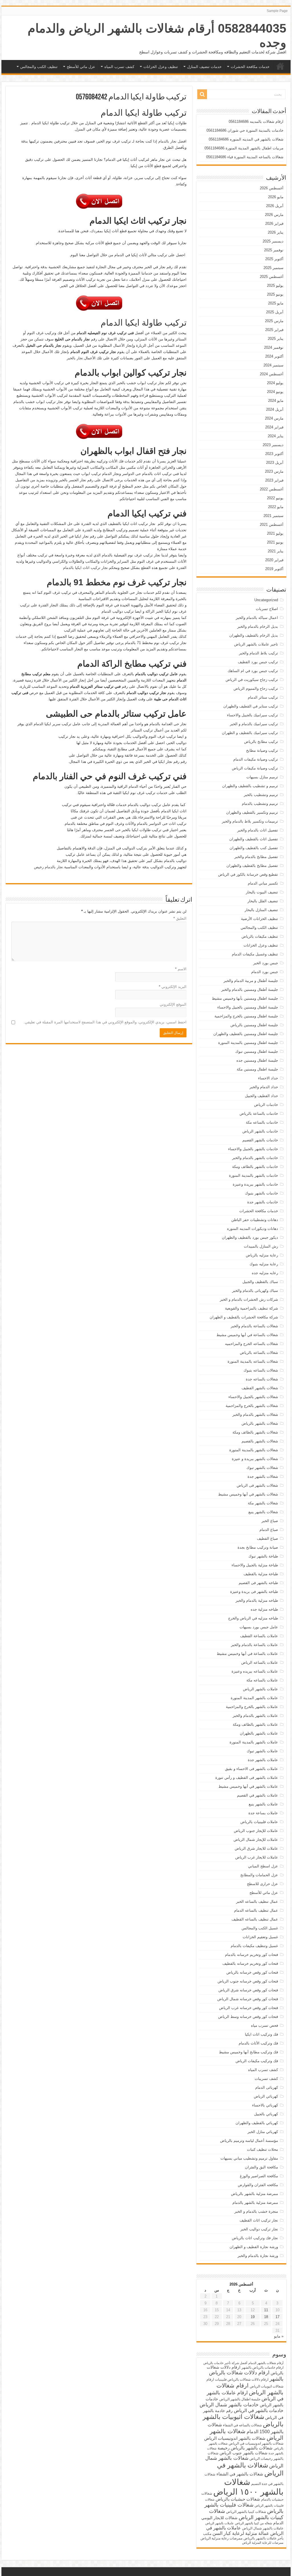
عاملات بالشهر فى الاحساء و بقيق (252, 1769)
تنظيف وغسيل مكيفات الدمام (255, 954)
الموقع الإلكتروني (173, 1004)
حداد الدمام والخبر (264, 1087)
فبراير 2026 (274, 223)
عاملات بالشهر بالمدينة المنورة (254, 1742)
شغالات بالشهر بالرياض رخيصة (245, 2448)
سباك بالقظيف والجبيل (260, 1282)
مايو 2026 (276, 197)
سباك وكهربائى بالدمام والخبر (255, 1291)
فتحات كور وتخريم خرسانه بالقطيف (250, 1963)
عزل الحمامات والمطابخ (259, 1875)
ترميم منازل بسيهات (262, 777)
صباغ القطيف (267, 1538)
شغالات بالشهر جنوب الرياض (244, 2453)
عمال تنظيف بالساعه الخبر (257, 1902)
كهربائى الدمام (267, 2087)
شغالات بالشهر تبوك (262, 1468)
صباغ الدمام (269, 1530)
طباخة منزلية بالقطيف (261, 1574)
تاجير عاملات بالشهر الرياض (256, 644)
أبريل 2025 (275, 312)
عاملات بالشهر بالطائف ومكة (255, 1724)
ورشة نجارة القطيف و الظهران (254, 2247)
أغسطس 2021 (272, 525)
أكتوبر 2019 (274, 569)
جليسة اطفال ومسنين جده (257, 1060)
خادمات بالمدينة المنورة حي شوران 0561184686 (245, 130)
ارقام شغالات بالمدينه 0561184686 (256, 122)
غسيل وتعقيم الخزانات (260, 1937)
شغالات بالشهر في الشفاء (240, 2474)
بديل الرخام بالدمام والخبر (258, 627)
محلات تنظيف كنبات (262, 2149)
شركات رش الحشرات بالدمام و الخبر (249, 1299)
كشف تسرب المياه (119, 67)
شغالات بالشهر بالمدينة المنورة (254, 1450)
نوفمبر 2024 (274, 347)
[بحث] (202, 94)
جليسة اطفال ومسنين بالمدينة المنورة (248, 1043)
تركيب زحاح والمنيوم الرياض (256, 688)
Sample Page (277, 11)
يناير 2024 (276, 436)
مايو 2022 (276, 507)
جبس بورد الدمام (265, 972)
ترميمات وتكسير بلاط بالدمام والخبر (250, 821)
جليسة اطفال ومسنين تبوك (257, 1052)
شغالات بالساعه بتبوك (261, 1370)
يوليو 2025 (275, 285)
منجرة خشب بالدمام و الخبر (256, 2211)
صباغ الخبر (270, 1521)
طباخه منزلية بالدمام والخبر (257, 1600)
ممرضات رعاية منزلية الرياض (221, 2538)
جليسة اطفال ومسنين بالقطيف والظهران (246, 1034)
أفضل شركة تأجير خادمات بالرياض (225, 2363)
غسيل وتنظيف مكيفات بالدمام (254, 1946)
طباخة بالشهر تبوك (263, 1556)
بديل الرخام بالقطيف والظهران (254, 635)
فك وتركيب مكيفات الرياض (257, 2061)
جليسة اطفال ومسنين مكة (257, 1069)
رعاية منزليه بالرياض (262, 1255)
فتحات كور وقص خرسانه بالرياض (252, 1972)
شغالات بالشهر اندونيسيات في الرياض (256, 2443)
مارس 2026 (274, 215)
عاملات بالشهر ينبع (263, 1804)
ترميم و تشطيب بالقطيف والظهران (250, 786)
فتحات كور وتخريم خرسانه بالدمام (252, 1955)
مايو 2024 (276, 401)
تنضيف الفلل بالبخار (263, 901)
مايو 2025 (276, 303)
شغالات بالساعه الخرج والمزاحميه (252, 1344)
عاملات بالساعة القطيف (259, 1636)
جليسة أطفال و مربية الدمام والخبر (251, 981)
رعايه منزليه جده (265, 1273)
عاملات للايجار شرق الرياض (256, 1848)
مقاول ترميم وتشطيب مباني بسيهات (249, 2158)
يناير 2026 (276, 232)
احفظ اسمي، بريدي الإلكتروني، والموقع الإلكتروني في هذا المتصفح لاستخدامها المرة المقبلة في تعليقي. (105, 1022)
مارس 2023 (274, 471)
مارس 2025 (274, 321)
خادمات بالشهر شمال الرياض (229, 2405)
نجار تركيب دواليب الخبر (259, 2229)
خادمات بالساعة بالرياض (259, 1113)
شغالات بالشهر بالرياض (260, 1423)
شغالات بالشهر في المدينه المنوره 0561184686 (246, 139)
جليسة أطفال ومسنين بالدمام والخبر (250, 990)
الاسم (181, 969)
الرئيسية (280, 66)
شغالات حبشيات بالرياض (238, 2499)
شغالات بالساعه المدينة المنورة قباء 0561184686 (245, 157)
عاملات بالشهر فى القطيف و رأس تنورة (247, 1778)
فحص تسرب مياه (264, 2025)
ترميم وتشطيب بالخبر (261, 795)
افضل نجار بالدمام (172, 141)
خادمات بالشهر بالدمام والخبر (255, 1158)
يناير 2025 (276, 339)
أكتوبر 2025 (274, 259)
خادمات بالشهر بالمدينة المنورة (254, 1175)
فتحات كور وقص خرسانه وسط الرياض (248, 2017)
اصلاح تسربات (267, 609)
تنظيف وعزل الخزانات (161, 67)
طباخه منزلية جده (264, 1609)
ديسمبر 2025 (273, 241)
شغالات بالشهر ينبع (263, 1512)
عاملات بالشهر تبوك (262, 1751)
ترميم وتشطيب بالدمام (260, 804)
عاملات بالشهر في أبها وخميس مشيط (248, 1786)
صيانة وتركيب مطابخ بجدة (258, 1547)
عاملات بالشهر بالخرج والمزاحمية (252, 1707)
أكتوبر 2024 (274, 356)
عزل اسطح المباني (263, 1866)
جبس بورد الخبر (266, 963)
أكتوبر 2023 (274, 454)
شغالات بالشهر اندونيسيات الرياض (235, 2438)
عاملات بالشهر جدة (263, 1760)
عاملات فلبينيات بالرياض (259, 1822)
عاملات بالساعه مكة (262, 1680)
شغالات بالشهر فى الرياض (257, 1485)
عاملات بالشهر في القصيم (257, 1795)
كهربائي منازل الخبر (263, 2132)
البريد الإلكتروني (173, 987)
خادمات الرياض (266, 1105)
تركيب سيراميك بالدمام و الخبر (254, 724)
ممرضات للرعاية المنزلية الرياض (263, 2543)
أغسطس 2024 (272, 374)
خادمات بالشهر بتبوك (261, 1193)
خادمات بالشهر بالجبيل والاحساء (253, 1149)
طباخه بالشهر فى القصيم (258, 1583)
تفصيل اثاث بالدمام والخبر (258, 830)
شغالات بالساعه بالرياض (259, 1353)
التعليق (180, 918)
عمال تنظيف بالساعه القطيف (255, 1919)
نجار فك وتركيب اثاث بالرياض (255, 2238)
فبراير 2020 (274, 560)
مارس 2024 (274, 418)
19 (253, 2317)
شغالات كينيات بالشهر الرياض (246, 2514)
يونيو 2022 (275, 498)
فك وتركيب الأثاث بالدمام (258, 2043)
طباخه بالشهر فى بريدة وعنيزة (254, 1592)
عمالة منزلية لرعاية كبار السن (241, 2533)
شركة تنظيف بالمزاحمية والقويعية (252, 1308)
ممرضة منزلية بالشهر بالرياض (255, 2194)
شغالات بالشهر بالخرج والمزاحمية (252, 1406)
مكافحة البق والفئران (261, 2167)
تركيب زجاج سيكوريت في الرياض (252, 680)
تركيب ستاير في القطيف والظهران (251, 706)
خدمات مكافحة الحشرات (250, 67)
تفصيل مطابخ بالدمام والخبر (256, 857)
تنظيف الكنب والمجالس (39, 67)
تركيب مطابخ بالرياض (261, 742)
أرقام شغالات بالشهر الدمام (266, 2363)
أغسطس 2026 (272, 188)
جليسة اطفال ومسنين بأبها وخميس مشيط (245, 998)
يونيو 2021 (275, 542)
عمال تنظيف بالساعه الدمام (256, 1910)
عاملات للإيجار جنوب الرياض (256, 1831)
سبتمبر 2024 (273, 365)
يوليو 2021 (275, 533)
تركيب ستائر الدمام (263, 697)
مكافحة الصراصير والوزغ (259, 2176)
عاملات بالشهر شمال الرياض (263, 2528)
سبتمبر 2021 (273, 516)
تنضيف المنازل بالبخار (261, 910)
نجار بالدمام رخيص (48, 867)
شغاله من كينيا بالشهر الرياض (254, 2523)
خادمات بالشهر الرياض (260, 1131)
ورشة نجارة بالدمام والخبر (258, 2256)
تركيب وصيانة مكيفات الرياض (255, 768)
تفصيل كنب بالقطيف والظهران (254, 848)
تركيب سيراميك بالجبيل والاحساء (253, 715)
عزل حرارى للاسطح (262, 1884)
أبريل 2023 (275, 463)
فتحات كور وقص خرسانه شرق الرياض (248, 1990)
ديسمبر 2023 (273, 445)
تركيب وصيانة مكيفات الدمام (256, 759)
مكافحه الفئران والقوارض (258, 2185)
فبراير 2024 (274, 427)
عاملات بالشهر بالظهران (259, 1733)
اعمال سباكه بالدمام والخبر (257, 618)
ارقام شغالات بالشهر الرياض (250, 2389)
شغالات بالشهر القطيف (260, 1388)
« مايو (279, 2336)
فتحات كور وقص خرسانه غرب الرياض (249, 2008)
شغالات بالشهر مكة (263, 1503)
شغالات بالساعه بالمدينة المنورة (253, 1361)
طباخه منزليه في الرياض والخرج (253, 1618)
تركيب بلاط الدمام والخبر (258, 653)
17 (277, 2317)
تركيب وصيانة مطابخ (262, 750)
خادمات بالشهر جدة (263, 1202)
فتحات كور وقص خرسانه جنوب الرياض (248, 1981)
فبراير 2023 (274, 480)
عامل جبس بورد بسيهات (259, 1627)
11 (266, 2310)
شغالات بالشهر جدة (263, 1477)
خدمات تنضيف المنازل (204, 67)
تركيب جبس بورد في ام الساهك (253, 671)
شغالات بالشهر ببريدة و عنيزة (255, 1459)
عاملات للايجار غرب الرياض (257, 1857)
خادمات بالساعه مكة (262, 1122)
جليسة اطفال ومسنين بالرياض (254, 1025)
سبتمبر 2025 (273, 268)
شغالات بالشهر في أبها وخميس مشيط (248, 1494)
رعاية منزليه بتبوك (264, 1264)
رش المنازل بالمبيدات (261, 1246)
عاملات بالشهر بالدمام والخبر (255, 1716)
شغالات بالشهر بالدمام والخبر (255, 1415)
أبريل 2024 (275, 409)
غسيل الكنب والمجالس (260, 1928)
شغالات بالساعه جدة (262, 1379)
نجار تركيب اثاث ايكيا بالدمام (85, 568)
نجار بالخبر (75, 358)
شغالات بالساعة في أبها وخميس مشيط (247, 1335)
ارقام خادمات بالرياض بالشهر (262, 2367)
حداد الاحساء (268, 1078)
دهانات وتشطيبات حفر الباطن (255, 1220)
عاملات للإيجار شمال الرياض (256, 1840)
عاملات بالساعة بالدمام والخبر (255, 1645)
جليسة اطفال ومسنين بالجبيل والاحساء (248, 1007)
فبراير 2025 (274, 330)
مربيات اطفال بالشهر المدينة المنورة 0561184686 (244, 148)
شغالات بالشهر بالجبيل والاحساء (253, 1397)
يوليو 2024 (275, 383)
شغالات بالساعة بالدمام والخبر (254, 1326)
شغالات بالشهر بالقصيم (260, 1441)
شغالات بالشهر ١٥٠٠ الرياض (248, 2487)
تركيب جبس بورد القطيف (258, 662)
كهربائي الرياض (266, 2096)
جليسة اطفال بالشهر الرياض (240, 2399)
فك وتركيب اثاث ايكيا (261, 2034)
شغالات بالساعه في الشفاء (242, 2425)
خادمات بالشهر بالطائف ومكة (255, 1167)
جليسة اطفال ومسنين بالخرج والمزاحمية (246, 1016)
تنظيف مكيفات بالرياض (260, 936)
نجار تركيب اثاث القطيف (259, 2220)
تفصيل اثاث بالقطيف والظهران (254, 839)
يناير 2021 (276, 551)
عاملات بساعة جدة (263, 1813)
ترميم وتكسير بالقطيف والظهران (252, 812)
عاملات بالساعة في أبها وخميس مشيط (247, 1654)
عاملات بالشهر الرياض (260, 1689)
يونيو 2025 (275, 294)
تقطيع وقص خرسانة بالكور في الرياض (248, 874)
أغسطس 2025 (272, 277)
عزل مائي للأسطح (81, 67)
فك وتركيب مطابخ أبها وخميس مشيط (249, 2052)
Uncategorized (266, 600)
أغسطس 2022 (272, 489)
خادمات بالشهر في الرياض (259, 2410)
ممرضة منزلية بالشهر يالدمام (255, 2203)
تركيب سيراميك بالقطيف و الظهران (250, 733)
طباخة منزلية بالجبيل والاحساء (255, 1565)
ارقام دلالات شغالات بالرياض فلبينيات (242, 2379)
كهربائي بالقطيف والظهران (257, 2123)
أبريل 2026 (275, 206)
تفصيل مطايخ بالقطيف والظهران (252, 866)
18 (266, 2317)
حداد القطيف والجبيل (261, 1096)
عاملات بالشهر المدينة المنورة (254, 1698)
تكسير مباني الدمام (263, 883)
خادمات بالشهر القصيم (260, 1140)
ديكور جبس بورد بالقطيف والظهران (250, 1237)
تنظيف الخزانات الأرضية (259, 919)
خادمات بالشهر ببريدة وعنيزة (255, 1184)
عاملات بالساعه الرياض (260, 1662)
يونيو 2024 (275, 392)
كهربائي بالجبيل (266, 2114)
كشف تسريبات (266, 2079)
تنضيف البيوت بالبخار (262, 892)
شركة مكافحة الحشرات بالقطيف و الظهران (244, 1317)
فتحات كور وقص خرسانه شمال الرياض (248, 1999)
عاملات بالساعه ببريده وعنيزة (255, 1671)
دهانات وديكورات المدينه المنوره (253, 1229)
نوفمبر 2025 (274, 250)
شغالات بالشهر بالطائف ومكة (255, 1432)
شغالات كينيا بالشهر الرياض (246, 2512)
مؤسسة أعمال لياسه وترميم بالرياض (249, 2141)
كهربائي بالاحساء (265, 2105)
